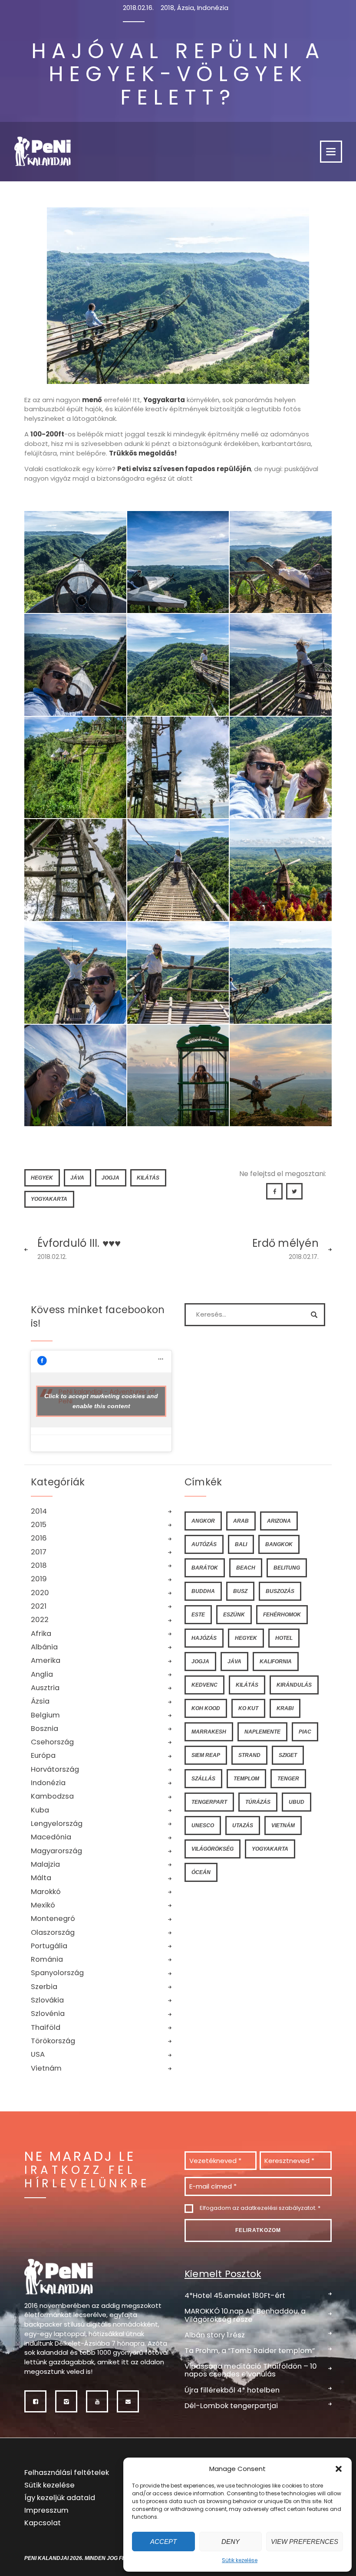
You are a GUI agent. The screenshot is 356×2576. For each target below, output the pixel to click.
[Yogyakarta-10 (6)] (281, 768)
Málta (41, 1878)
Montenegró (53, 1919)
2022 (40, 1620)
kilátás (148, 1178)
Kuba (40, 1810)
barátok (205, 1568)
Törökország (53, 2041)
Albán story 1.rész (215, 2335)
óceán (201, 1872)
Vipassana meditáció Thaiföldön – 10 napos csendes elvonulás (251, 2370)
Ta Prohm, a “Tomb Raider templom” (250, 2350)
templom (246, 1778)
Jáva (77, 1178)
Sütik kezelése (240, 2560)
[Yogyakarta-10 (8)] (178, 870)
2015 (39, 1525)
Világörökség (213, 1849)
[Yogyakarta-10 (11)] (178, 973)
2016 (39, 1538)
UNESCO (203, 1825)
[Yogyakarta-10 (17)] (281, 562)
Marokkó (46, 1892)
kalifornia (276, 1661)
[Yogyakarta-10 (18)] (178, 665)
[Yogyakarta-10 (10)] (75, 973)
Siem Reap (206, 1755)
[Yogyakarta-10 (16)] (281, 1076)
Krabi (285, 1708)
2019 (39, 1579)
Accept (163, 2542)
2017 (39, 1552)
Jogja (110, 1178)
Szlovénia (48, 2014)
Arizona (279, 1521)
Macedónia (51, 1837)
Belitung (287, 1568)
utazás (243, 1825)
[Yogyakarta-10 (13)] (281, 973)
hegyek (42, 1178)
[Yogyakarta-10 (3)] (75, 562)
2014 (39, 1511)
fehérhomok (282, 1614)
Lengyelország (57, 1824)
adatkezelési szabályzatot (278, 2208)
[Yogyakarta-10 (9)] (281, 870)
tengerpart (209, 1802)
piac (305, 1732)
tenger (288, 1778)
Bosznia (44, 1729)
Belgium (45, 1715)
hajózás (204, 1638)
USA (38, 2054)
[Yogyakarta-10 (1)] (281, 665)
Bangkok (279, 1544)
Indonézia (213, 8)
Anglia (42, 1674)
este (198, 1614)
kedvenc (204, 1685)
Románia (47, 1959)
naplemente (262, 1732)
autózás (204, 1544)
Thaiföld (46, 2027)
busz (240, 1591)
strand (249, 1755)
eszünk (234, 1614)
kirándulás (294, 1685)
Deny (231, 2542)
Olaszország (53, 1932)
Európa (43, 1755)
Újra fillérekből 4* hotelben (232, 2390)
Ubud (297, 1802)
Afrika (41, 1634)
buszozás (280, 1591)
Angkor (203, 1521)
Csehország (52, 1742)
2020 (40, 1593)
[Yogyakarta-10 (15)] (178, 1076)
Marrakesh (209, 1732)
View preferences (305, 2542)
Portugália (49, 1946)
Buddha (203, 1591)
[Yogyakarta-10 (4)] (178, 768)
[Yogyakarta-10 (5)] (75, 665)
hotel (284, 1638)
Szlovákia (47, 2000)
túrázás (258, 1802)
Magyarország (56, 1851)
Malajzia (45, 1864)
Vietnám (46, 2068)
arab (241, 1521)
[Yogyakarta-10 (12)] (178, 562)
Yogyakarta (49, 1199)
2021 (39, 1606)
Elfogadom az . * (260, 2208)
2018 (167, 8)
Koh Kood (206, 1708)
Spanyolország (57, 1973)
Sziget (288, 1755)
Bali (241, 1544)
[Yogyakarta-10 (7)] (75, 870)
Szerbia (44, 1987)
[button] (339, 2469)
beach (246, 1568)
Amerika (46, 1660)
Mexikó (43, 1905)
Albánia (44, 1647)
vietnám (283, 1825)
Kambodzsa (52, 1796)
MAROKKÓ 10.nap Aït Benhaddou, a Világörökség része (245, 2315)
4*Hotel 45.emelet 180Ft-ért (235, 2295)
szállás (203, 1778)
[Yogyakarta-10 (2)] (75, 768)
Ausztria (45, 1688)
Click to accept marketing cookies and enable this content (101, 1401)
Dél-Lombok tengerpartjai (231, 2405)
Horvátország (55, 1769)
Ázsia (186, 8)
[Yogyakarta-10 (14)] (75, 1076)
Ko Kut (248, 1708)
